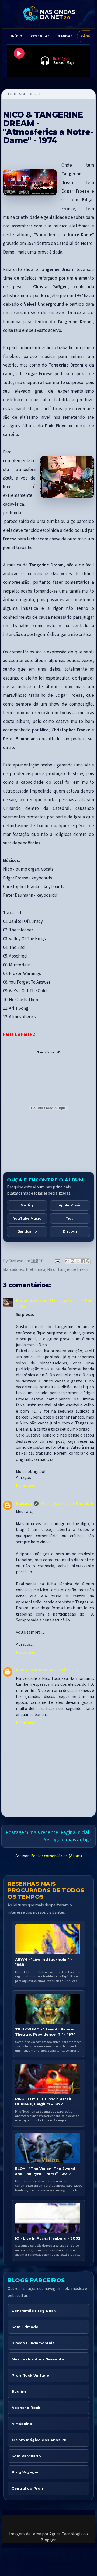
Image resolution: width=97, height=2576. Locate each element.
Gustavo (24, 1504)
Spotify (27, 1205)
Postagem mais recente (32, 1832)
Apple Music (70, 1205)
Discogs (70, 1231)
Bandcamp (27, 1231)
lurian (21, 1670)
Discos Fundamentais (33, 2343)
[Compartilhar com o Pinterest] (88, 1261)
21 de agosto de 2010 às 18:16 (67, 1504)
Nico (51, 1269)
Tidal (70, 1218)
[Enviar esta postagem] (57, 1261)
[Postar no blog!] (72, 1261)
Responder (26, 1486)
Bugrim (19, 2391)
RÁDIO (86, 36)
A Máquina (22, 2424)
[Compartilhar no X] (78, 1261)
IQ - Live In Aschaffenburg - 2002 (48, 2238)
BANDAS (65, 36)
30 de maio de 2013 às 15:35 (53, 1670)
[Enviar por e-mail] (67, 1261)
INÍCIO (17, 36)
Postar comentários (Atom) (56, 1856)
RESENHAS (40, 36)
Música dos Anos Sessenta (38, 2359)
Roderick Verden (32, 1301)
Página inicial (75, 1832)
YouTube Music (27, 1218)
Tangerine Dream (73, 1269)
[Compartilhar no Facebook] (83, 1261)
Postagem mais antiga (67, 1840)
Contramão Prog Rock (34, 2311)
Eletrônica (36, 1269)
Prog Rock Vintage (30, 2375)
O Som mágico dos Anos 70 (39, 2440)
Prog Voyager (25, 2472)
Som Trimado (25, 2327)
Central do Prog (27, 2488)
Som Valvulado (26, 2456)
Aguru (55, 2534)
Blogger (48, 2540)
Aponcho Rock (26, 2408)
